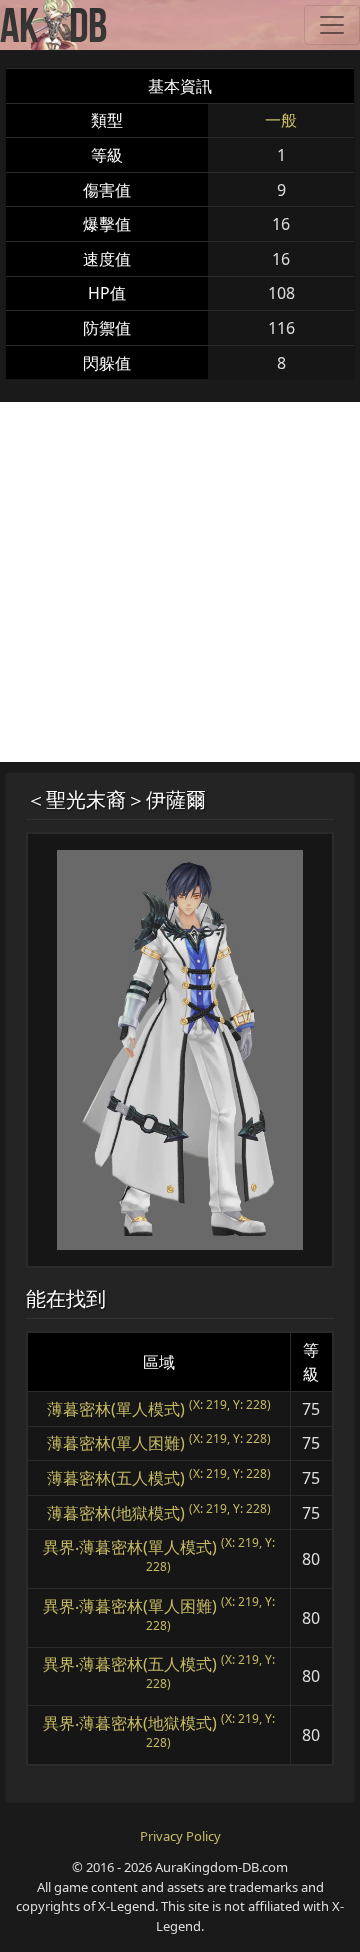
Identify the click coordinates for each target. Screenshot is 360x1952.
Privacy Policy (180, 1836)
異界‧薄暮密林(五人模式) (130, 1664)
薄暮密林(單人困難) (116, 1443)
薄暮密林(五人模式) (116, 1478)
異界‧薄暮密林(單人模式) (130, 1547)
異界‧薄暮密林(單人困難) (130, 1606)
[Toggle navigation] (332, 25)
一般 (281, 120)
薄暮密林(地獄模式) (116, 1513)
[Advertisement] (180, 582)
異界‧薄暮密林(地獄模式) (130, 1723)
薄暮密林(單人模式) (116, 1409)
